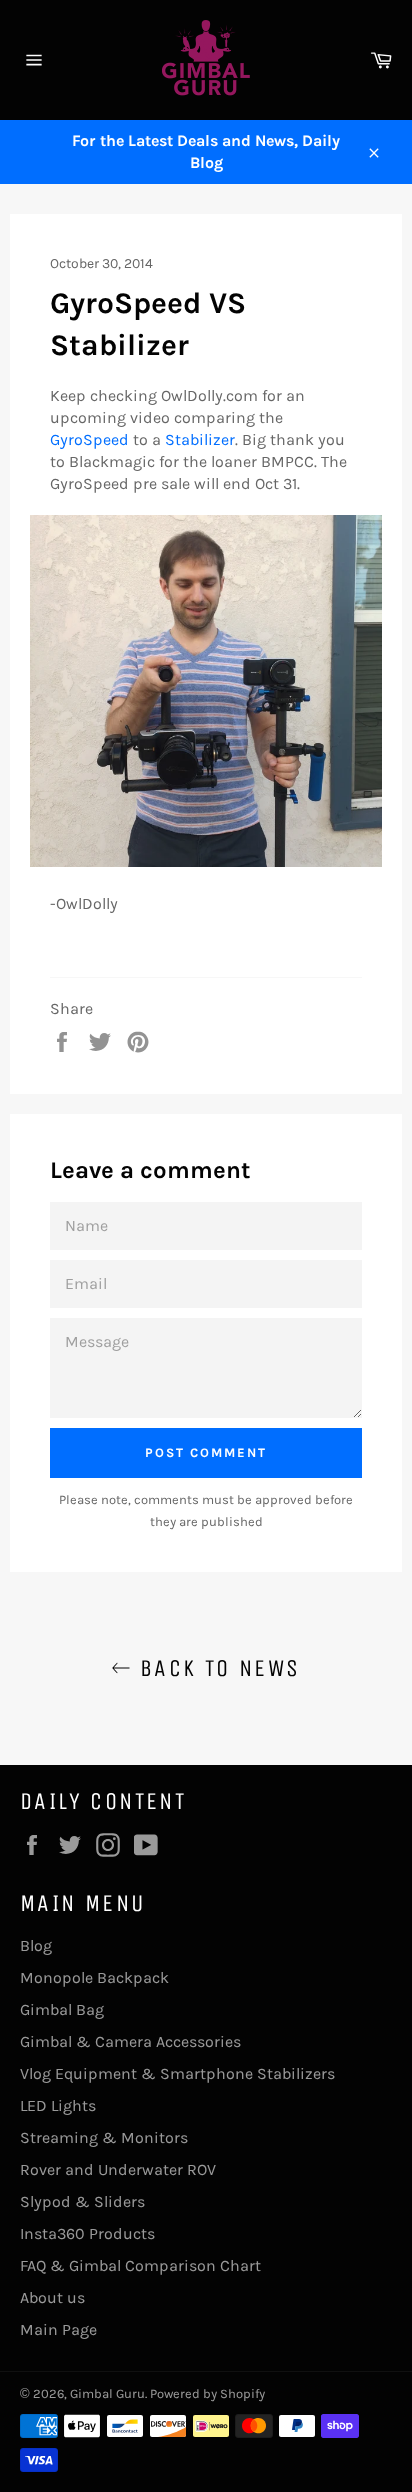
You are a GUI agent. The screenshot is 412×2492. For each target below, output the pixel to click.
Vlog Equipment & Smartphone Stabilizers (177, 2073)
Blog (36, 1945)
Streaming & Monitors (104, 2137)
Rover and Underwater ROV (118, 2169)
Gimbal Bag (62, 2009)
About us (52, 2297)
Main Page (58, 2329)
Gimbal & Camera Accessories (130, 2041)
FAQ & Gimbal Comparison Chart (140, 2265)
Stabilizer (200, 439)
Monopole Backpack (94, 1977)
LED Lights (58, 2105)
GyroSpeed (89, 439)
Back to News (215, 1668)
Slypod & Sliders (82, 2201)
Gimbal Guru (107, 2393)
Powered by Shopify (207, 2393)
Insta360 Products (87, 2233)
